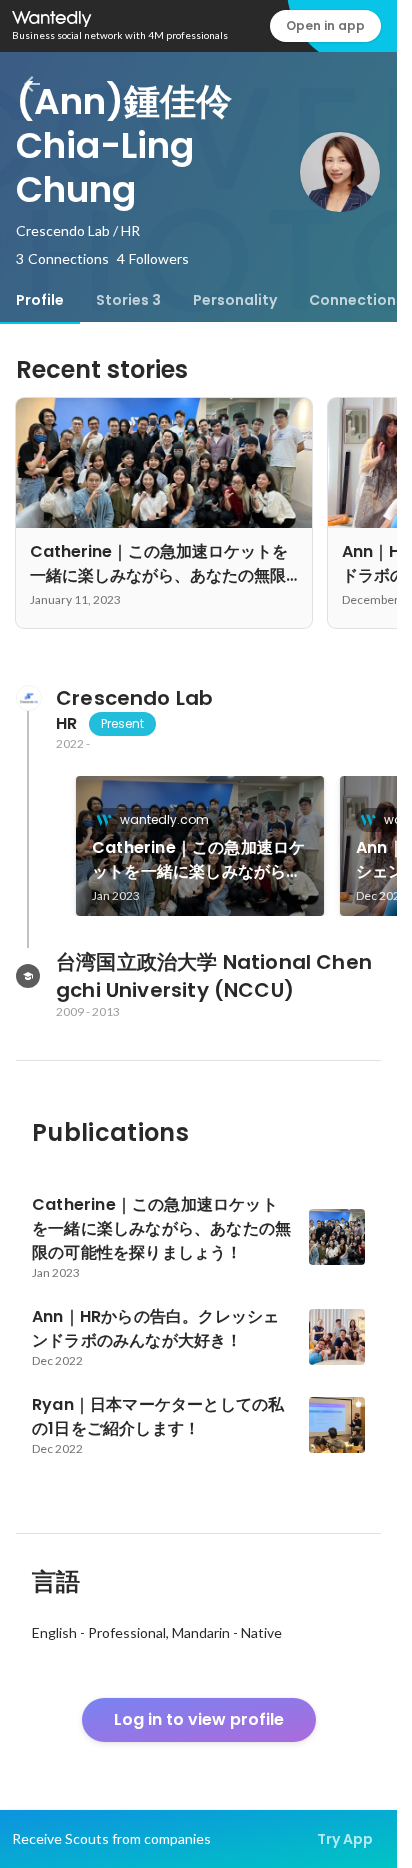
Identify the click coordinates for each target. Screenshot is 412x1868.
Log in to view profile (199, 1719)
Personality (235, 300)
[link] (200, 846)
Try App (345, 1839)
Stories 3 (128, 300)
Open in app (325, 25)
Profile (40, 300)
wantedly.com (164, 819)
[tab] (40, 300)
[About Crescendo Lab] (28, 698)
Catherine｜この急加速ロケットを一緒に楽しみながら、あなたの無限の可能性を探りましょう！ (198, 860)
